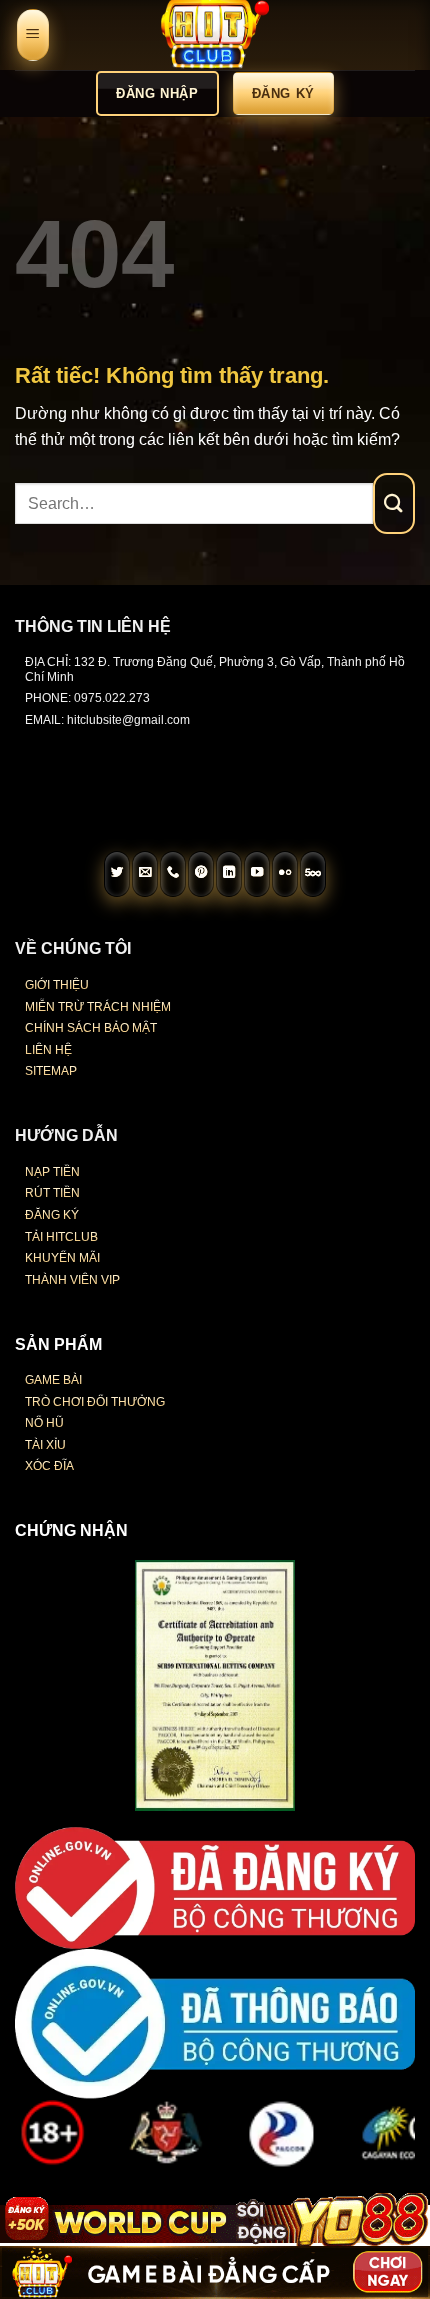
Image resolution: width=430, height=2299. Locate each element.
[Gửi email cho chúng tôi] (145, 874)
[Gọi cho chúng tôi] (173, 874)
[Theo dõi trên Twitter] (117, 874)
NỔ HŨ (44, 1423)
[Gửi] (394, 503)
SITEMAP (51, 1071)
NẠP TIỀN (52, 1172)
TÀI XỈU (45, 1445)
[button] (33, 35)
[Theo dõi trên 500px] (313, 874)
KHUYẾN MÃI (62, 1258)
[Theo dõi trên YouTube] (257, 874)
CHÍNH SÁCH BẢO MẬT (91, 1028)
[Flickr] (285, 874)
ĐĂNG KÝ (52, 1215)
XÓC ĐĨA (49, 1466)
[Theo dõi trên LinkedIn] (229, 874)
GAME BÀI (53, 1380)
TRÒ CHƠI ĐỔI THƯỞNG (95, 1402)
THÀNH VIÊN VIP (72, 1280)
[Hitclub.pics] (215, 35)
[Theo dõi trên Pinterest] (201, 874)
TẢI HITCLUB (61, 1237)
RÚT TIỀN (52, 1193)
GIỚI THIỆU (57, 985)
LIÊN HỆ (48, 1050)
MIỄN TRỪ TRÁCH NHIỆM (98, 1007)
